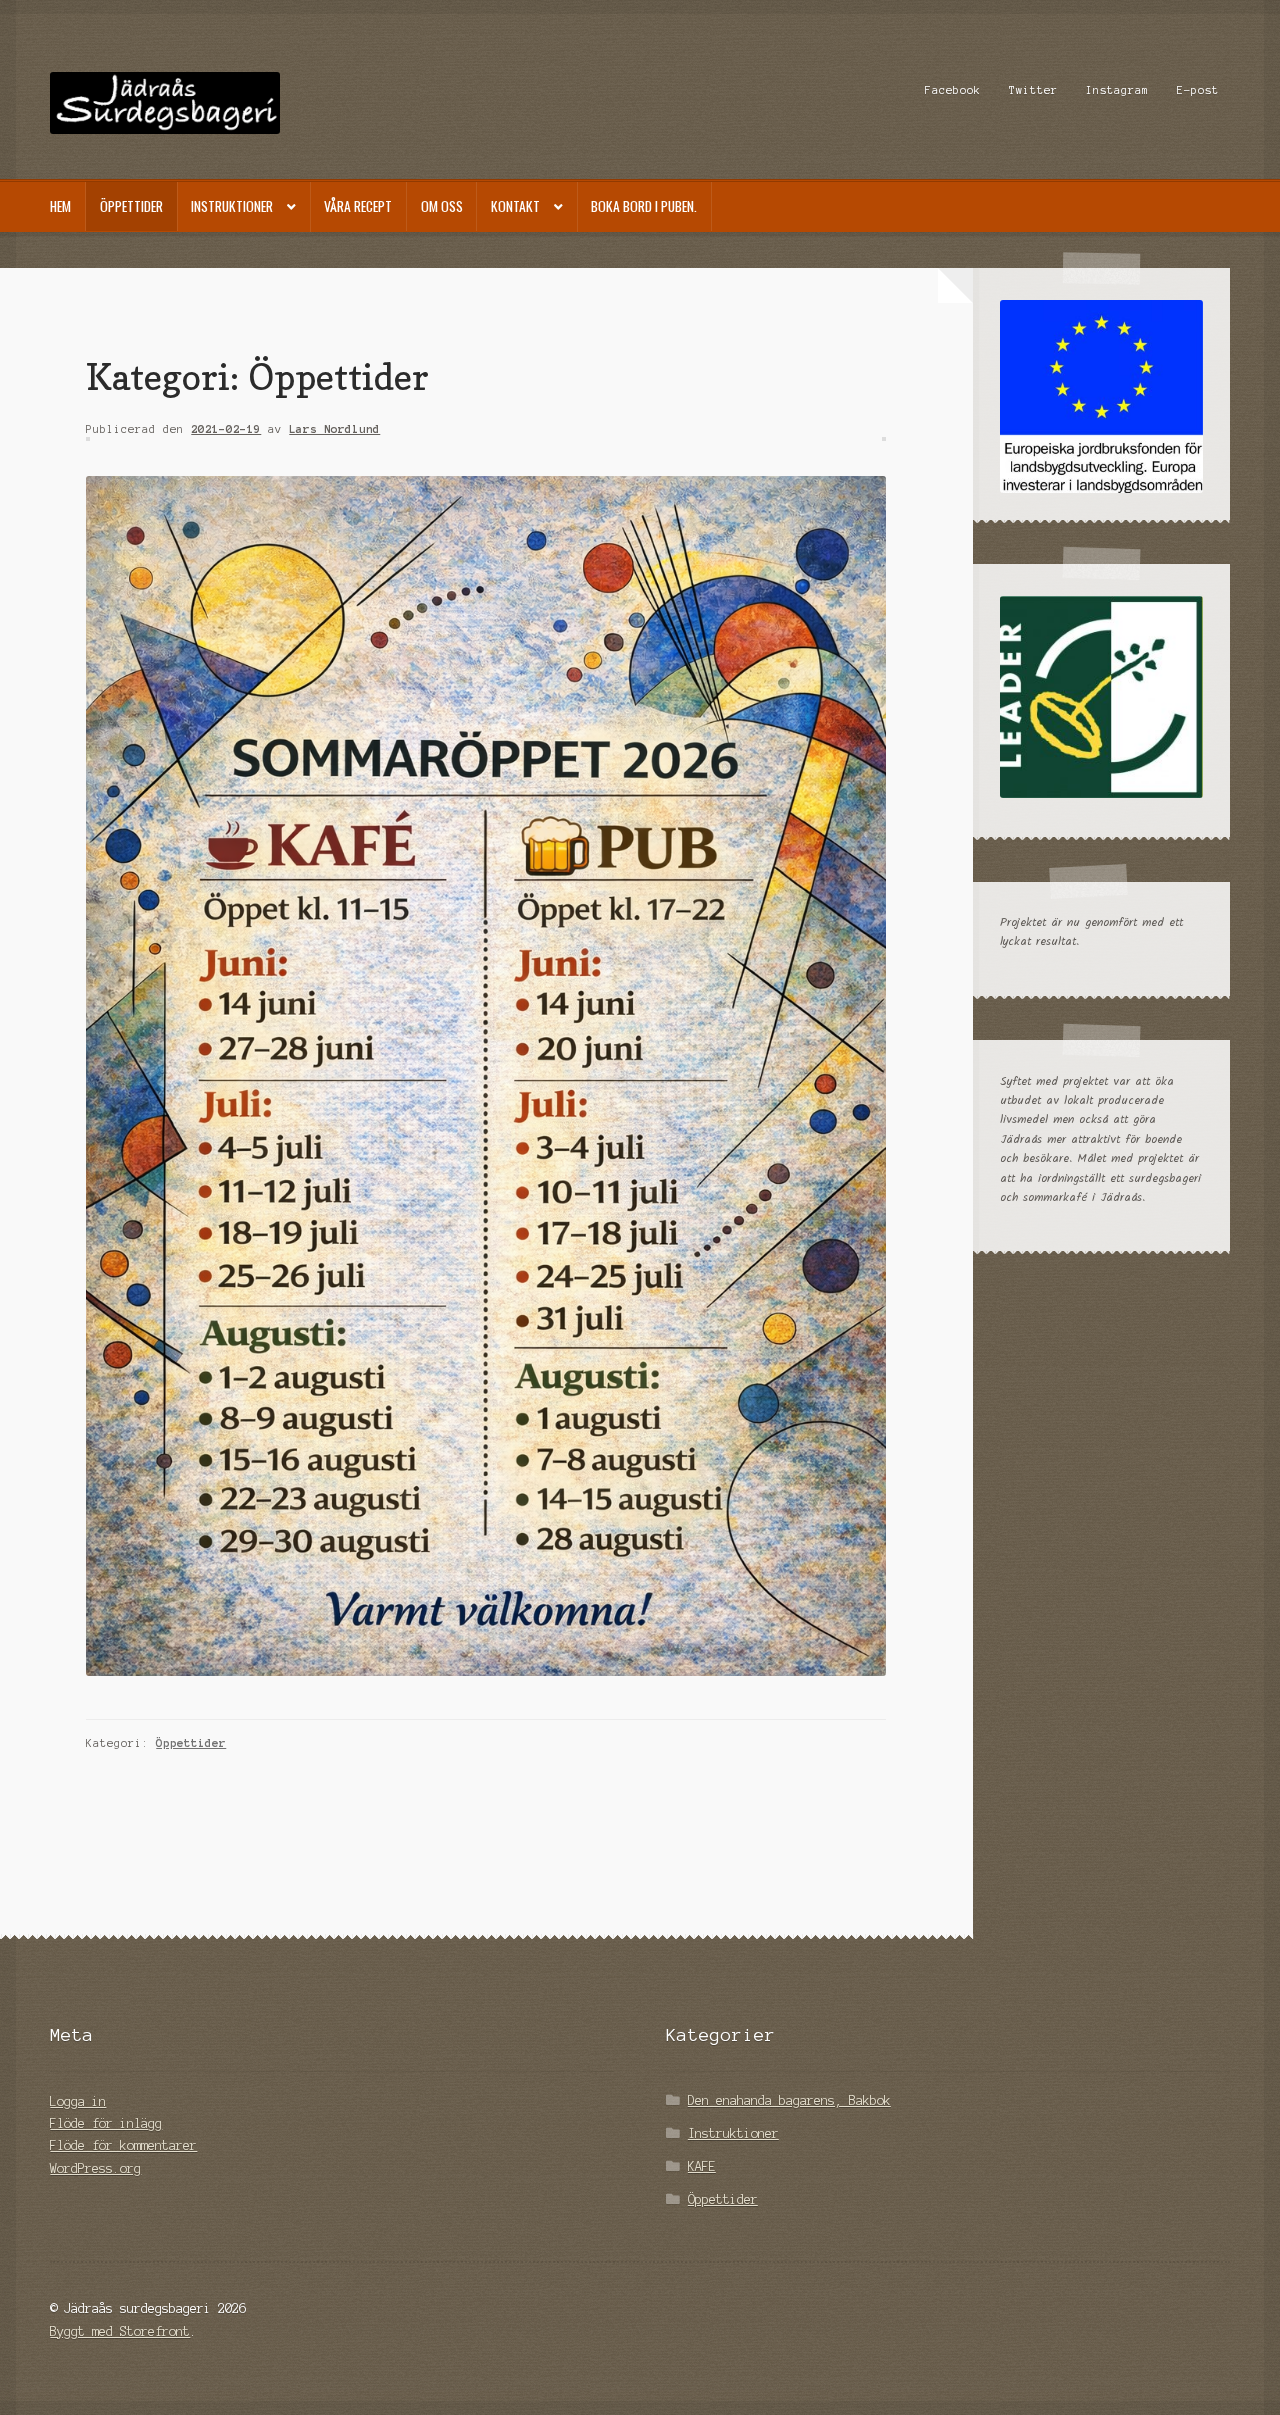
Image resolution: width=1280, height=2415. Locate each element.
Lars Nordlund (334, 429)
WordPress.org (95, 2168)
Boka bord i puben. (644, 206)
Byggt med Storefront (120, 2331)
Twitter (1033, 90)
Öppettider (131, 206)
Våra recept (358, 206)
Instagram (1117, 90)
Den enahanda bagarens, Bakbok (789, 2100)
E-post (1198, 90)
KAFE (702, 2166)
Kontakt (515, 206)
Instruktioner (232, 206)
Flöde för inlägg (106, 2123)
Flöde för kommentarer (123, 2145)
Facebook (953, 90)
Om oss (442, 206)
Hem (60, 206)
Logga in (78, 2101)
